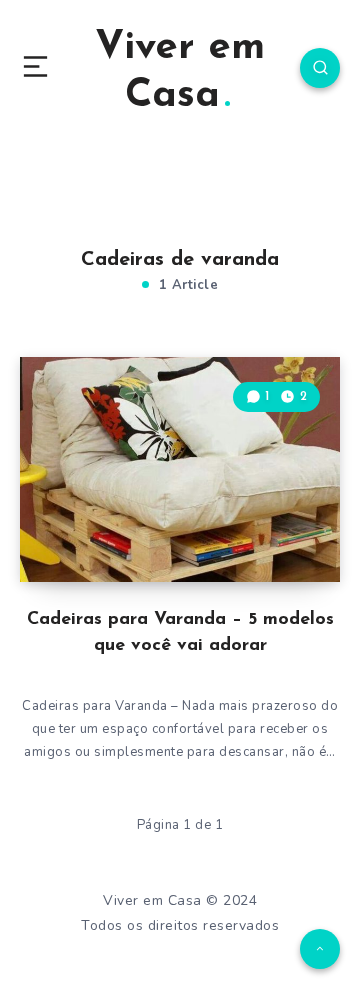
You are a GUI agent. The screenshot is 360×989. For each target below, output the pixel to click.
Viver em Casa (180, 72)
